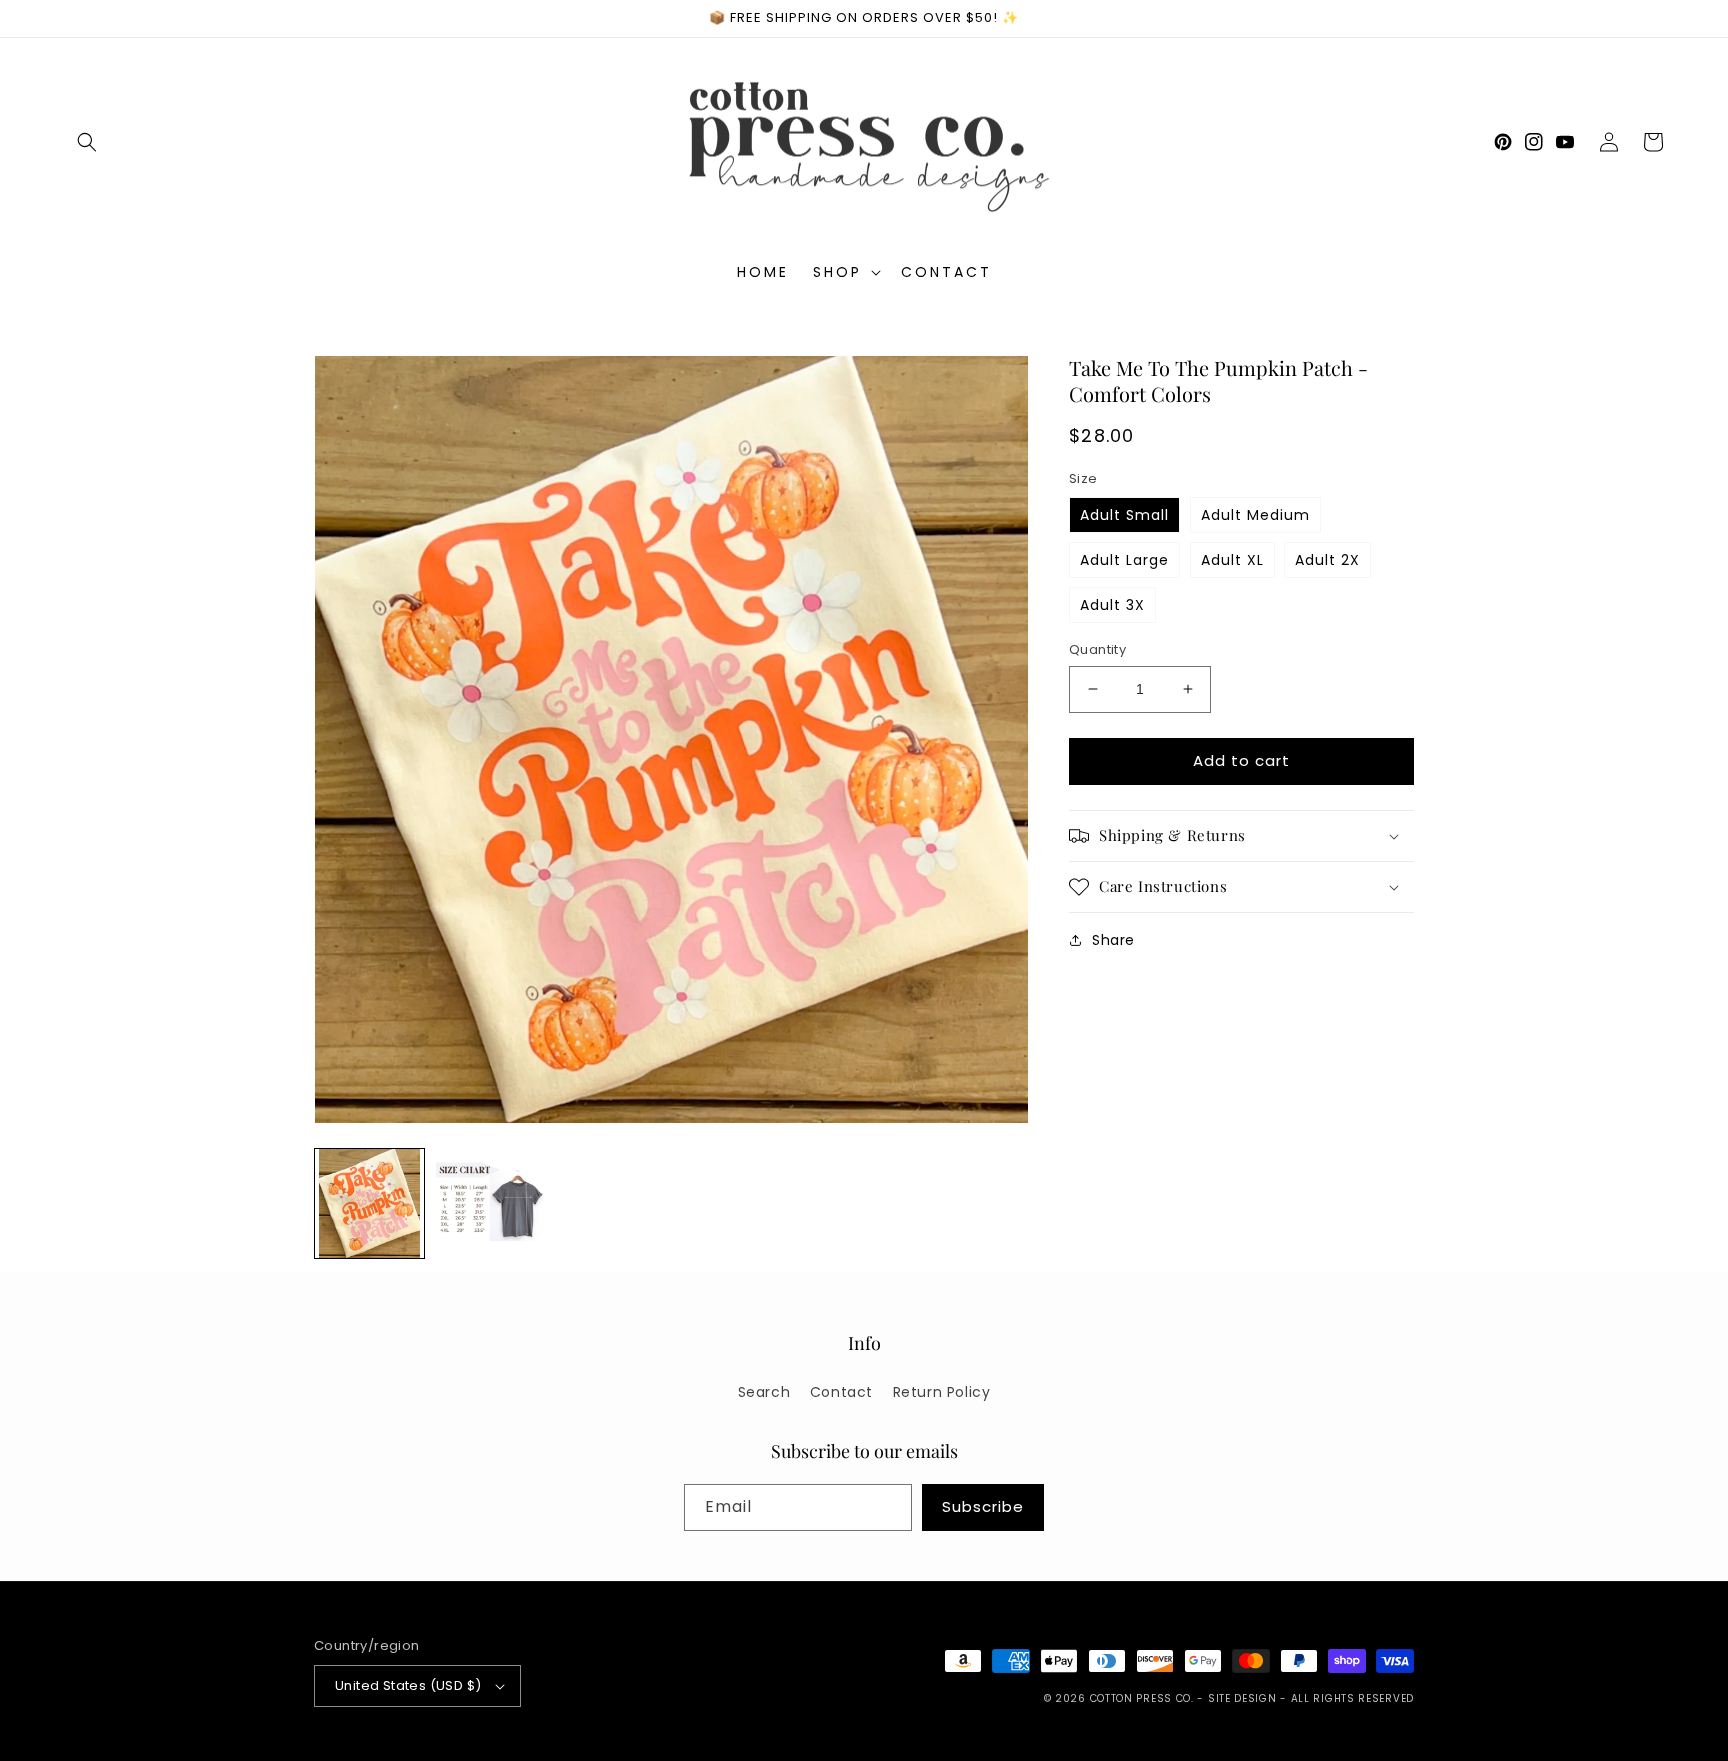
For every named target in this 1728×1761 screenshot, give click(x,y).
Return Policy (942, 1392)
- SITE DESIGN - (1243, 1698)
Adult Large (1124, 560)
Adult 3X (1112, 605)
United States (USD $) (408, 1685)
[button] (87, 142)
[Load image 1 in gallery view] (369, 1203)
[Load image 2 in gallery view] (490, 1203)
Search (764, 1392)
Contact (841, 1392)
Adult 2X (1327, 560)
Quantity (1097, 649)
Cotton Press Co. (1142, 1698)
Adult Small (1124, 515)
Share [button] (1113, 940)
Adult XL (1232, 560)
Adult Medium (1255, 515)
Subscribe (983, 1506)
